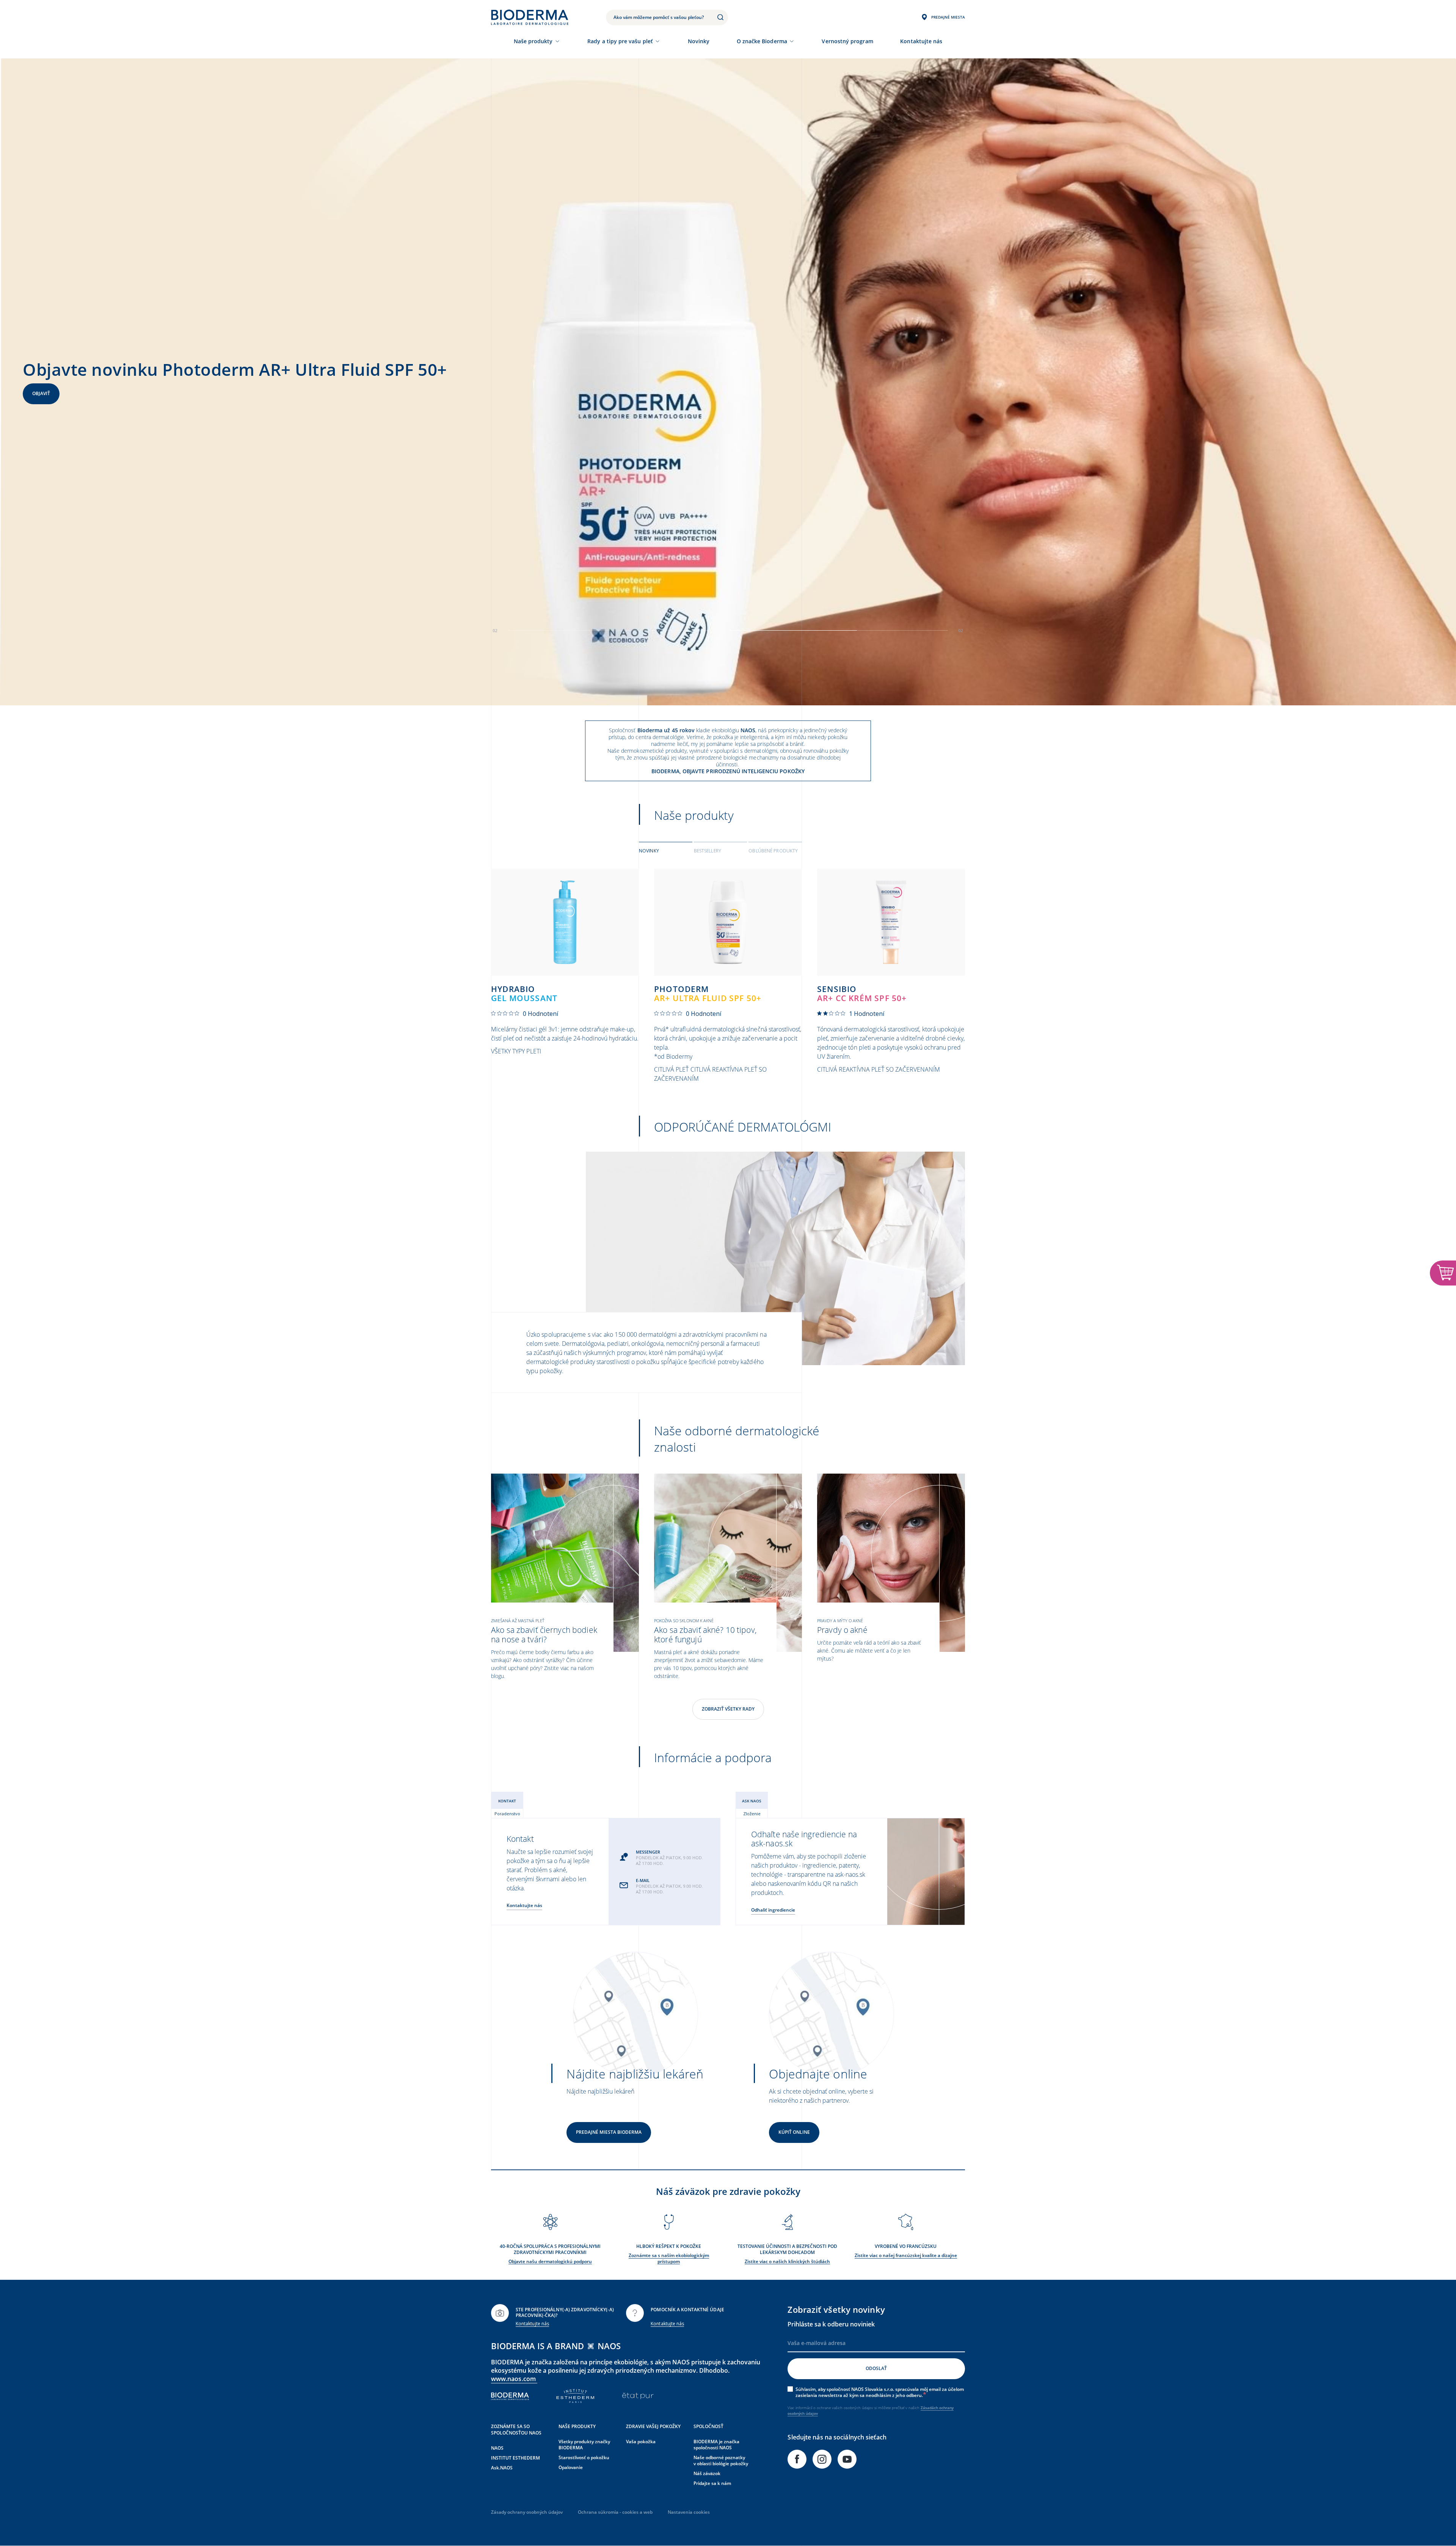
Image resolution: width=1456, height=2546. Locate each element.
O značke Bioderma (762, 41)
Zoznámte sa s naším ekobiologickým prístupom (669, 2258)
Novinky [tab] (649, 851)
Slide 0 (617, 630)
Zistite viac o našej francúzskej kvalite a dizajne (906, 2255)
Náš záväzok (707, 2473)
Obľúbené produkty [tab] (773, 851)
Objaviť (41, 393)
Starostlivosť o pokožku (584, 2457)
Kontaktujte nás (524, 1905)
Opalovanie (571, 2467)
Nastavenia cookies (689, 2512)
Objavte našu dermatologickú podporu (550, 2261)
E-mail (643, 1880)
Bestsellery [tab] (708, 851)
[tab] (666, 850)
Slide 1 (839, 630)
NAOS (497, 2448)
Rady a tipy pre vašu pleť (620, 41)
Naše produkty (533, 41)
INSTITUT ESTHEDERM (515, 2458)
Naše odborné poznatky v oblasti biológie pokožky (721, 2460)
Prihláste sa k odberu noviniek (831, 2324)
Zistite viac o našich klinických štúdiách (787, 2261)
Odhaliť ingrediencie (773, 1910)
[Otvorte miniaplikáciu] (1443, 1273)
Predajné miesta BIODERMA (609, 2132)
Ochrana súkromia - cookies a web (615, 2512)
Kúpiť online (794, 2132)
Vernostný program (847, 41)
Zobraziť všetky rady (728, 1709)
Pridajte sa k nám (712, 2483)
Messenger (648, 1852)
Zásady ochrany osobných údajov (527, 2512)
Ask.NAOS (502, 2468)
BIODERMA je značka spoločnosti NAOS (716, 2445)
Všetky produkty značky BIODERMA (584, 2445)
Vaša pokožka (641, 2442)
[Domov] (530, 17)
